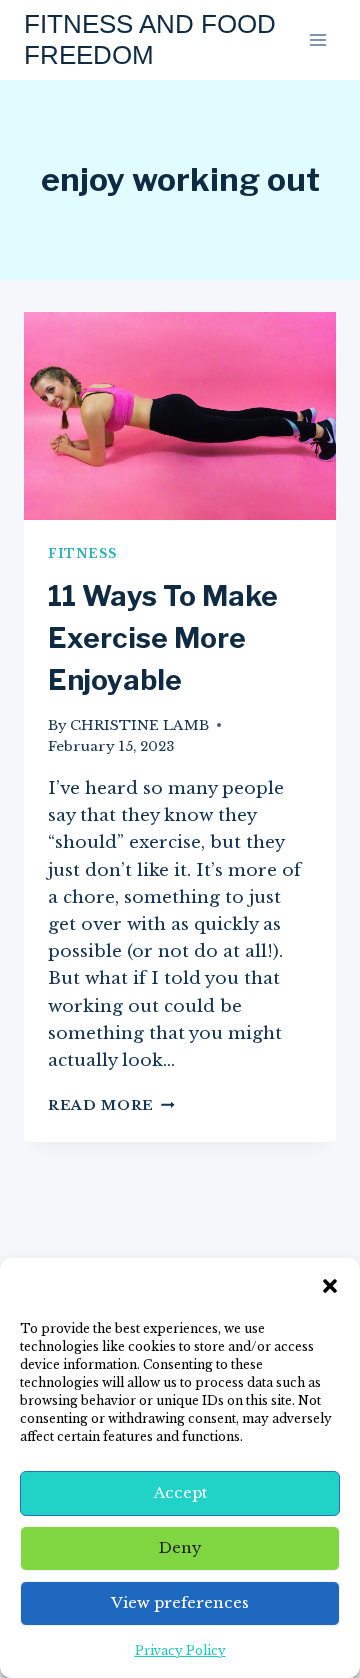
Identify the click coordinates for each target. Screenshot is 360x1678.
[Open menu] (317, 39)
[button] (330, 1286)
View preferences (180, 1602)
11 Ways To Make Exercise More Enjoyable (163, 638)
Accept (180, 1492)
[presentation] (180, 416)
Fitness (82, 553)
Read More (111, 1105)
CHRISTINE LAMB (139, 725)
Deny (180, 1547)
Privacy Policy (180, 1650)
